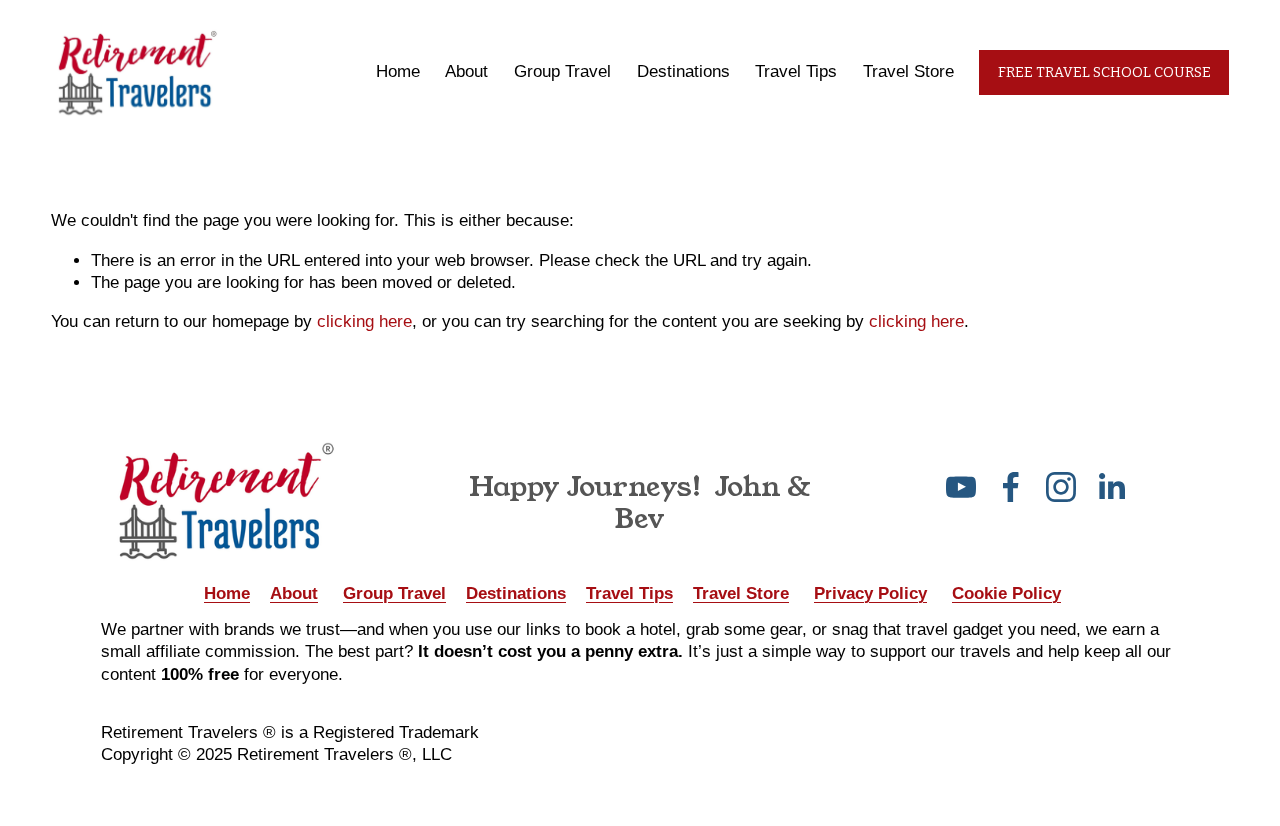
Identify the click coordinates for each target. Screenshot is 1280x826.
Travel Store (908, 71)
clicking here (364, 321)
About (466, 71)
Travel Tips (796, 71)
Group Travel (562, 71)
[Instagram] (1061, 487)
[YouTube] (961, 487)
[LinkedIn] (1111, 487)
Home (398, 71)
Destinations (683, 71)
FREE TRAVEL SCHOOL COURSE (1104, 72)
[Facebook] (1011, 487)
